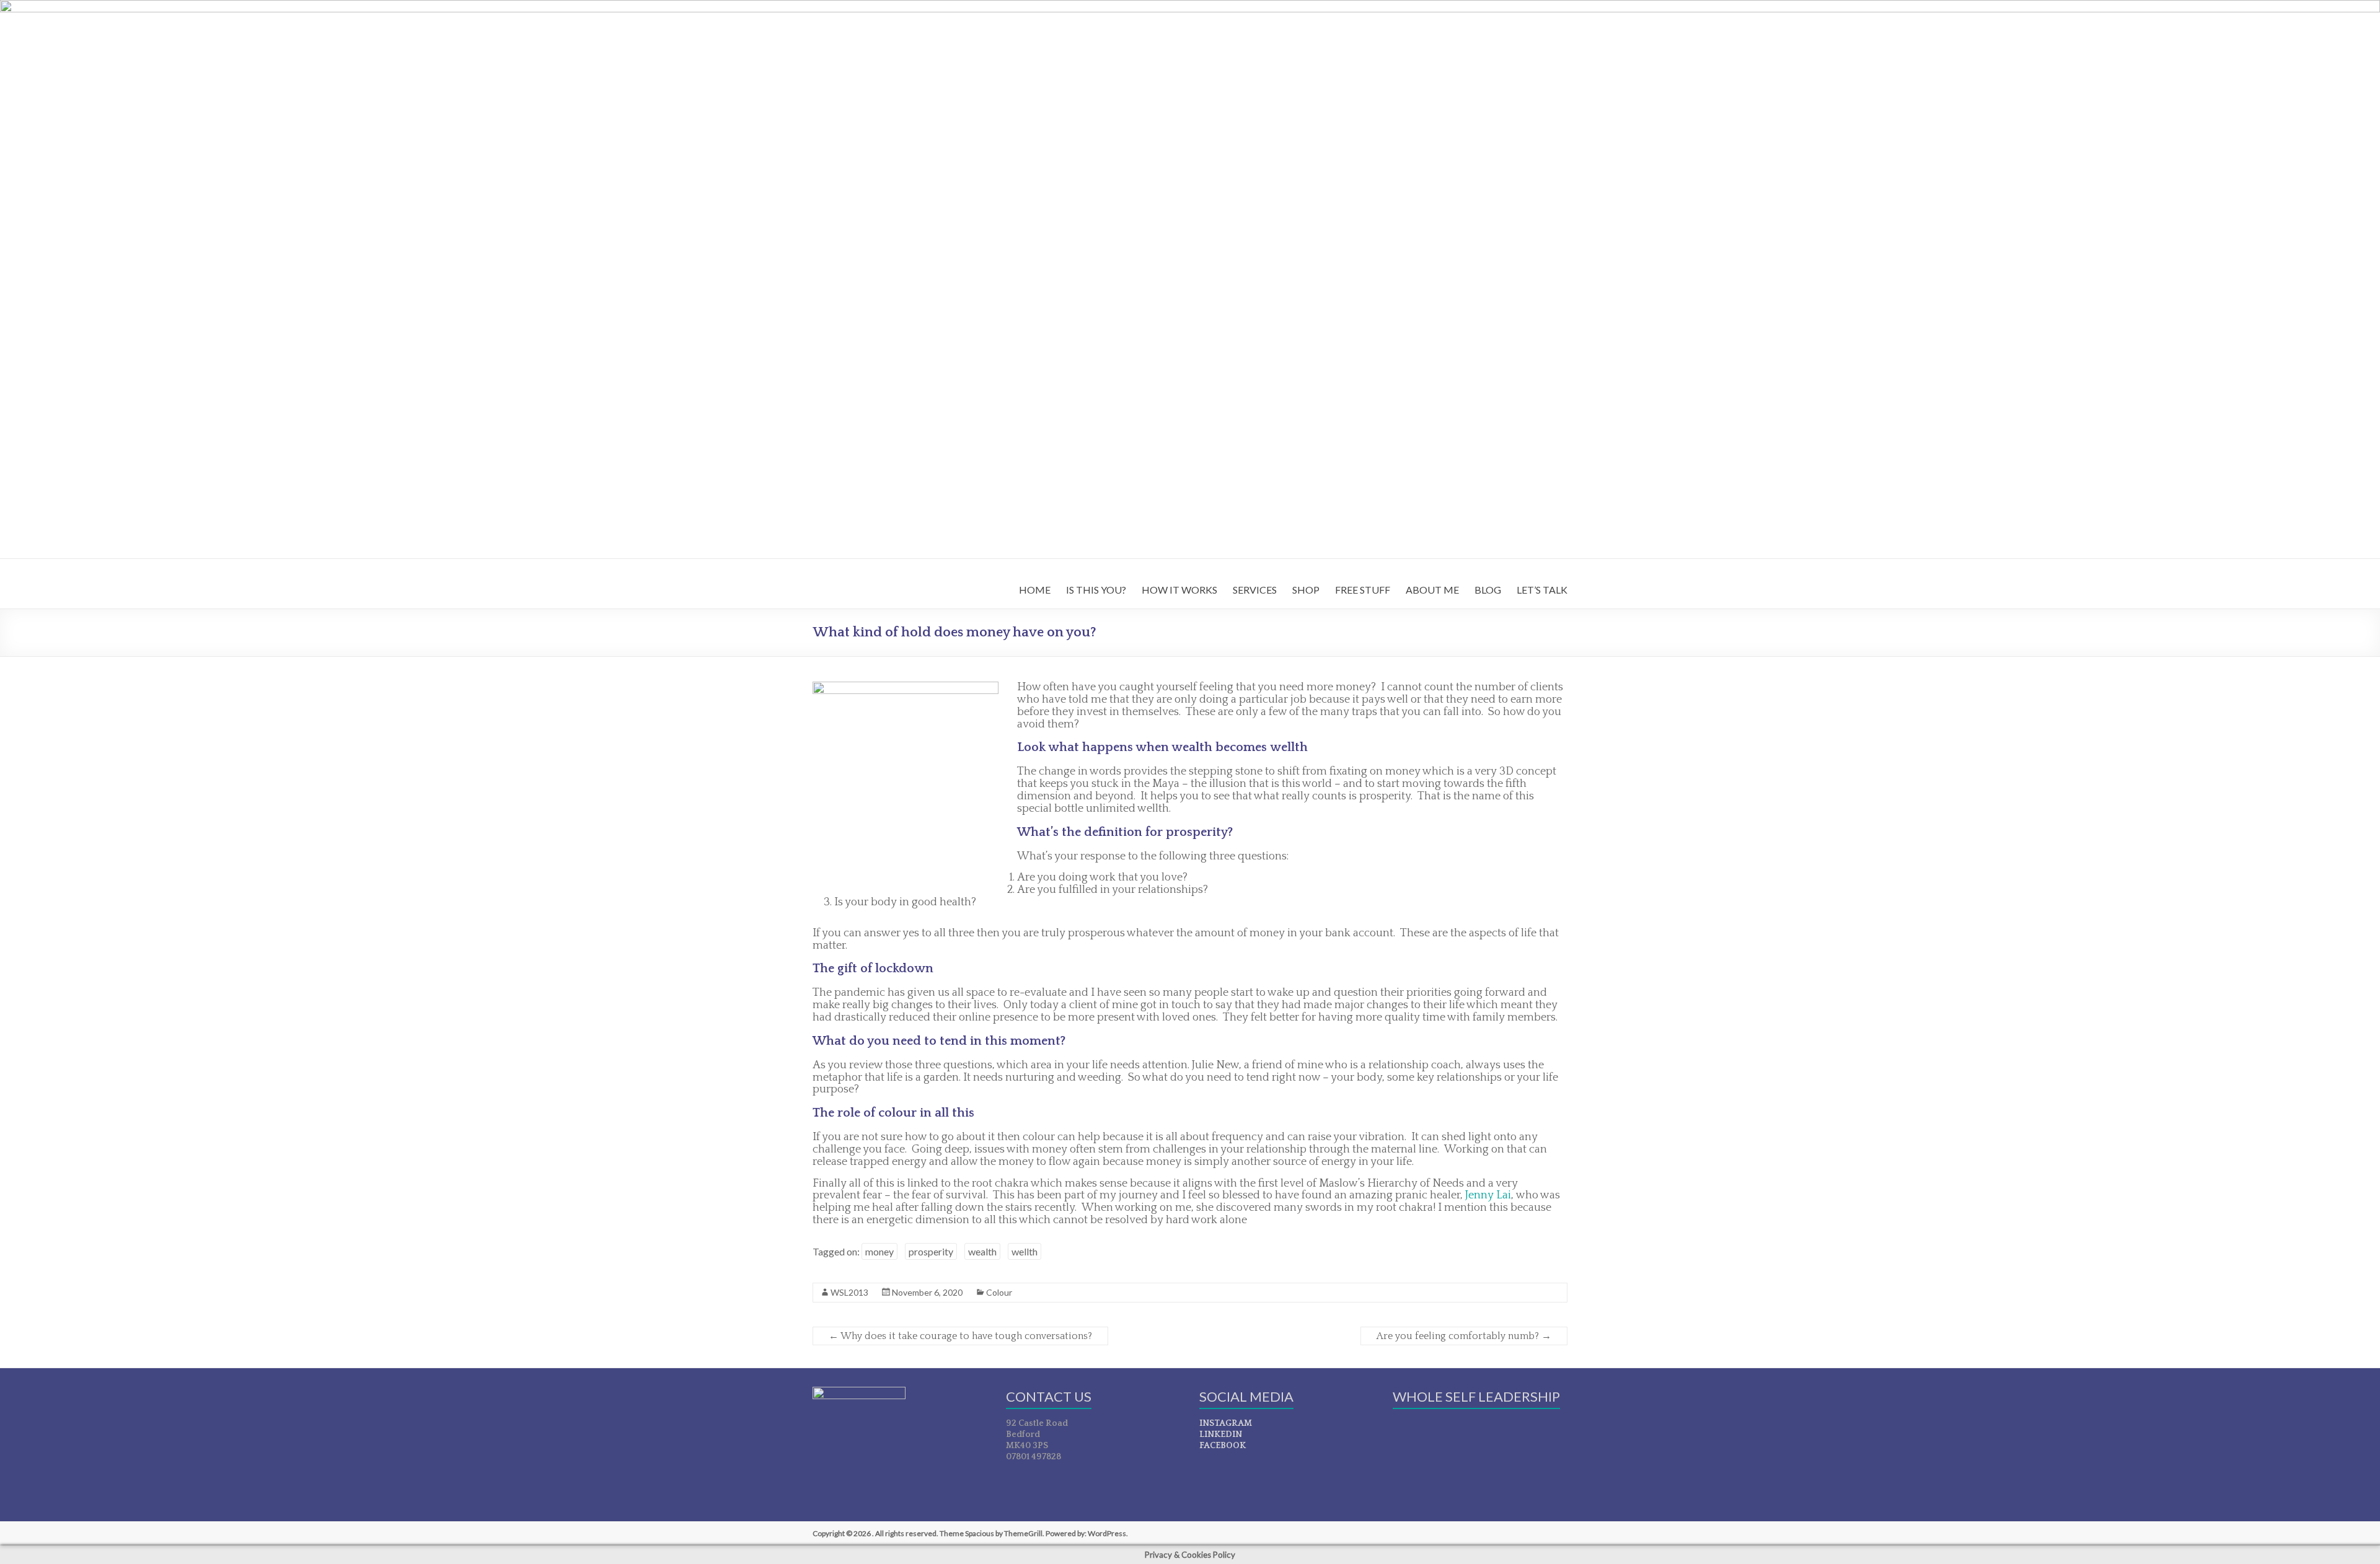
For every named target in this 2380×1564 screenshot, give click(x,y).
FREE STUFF (1363, 590)
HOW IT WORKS (1179, 590)
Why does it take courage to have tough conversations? (960, 1336)
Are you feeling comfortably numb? (1464, 1336)
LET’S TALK (1542, 590)
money (879, 1251)
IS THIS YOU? (1096, 590)
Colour (999, 1292)
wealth (982, 1251)
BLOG (1488, 590)
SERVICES (1255, 590)
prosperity (931, 1251)
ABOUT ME (1432, 590)
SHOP (1306, 590)
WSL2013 (849, 1292)
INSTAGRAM (1226, 1423)
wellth (1025, 1251)
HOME (1035, 590)
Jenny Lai (1488, 1195)
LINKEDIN (1221, 1434)
